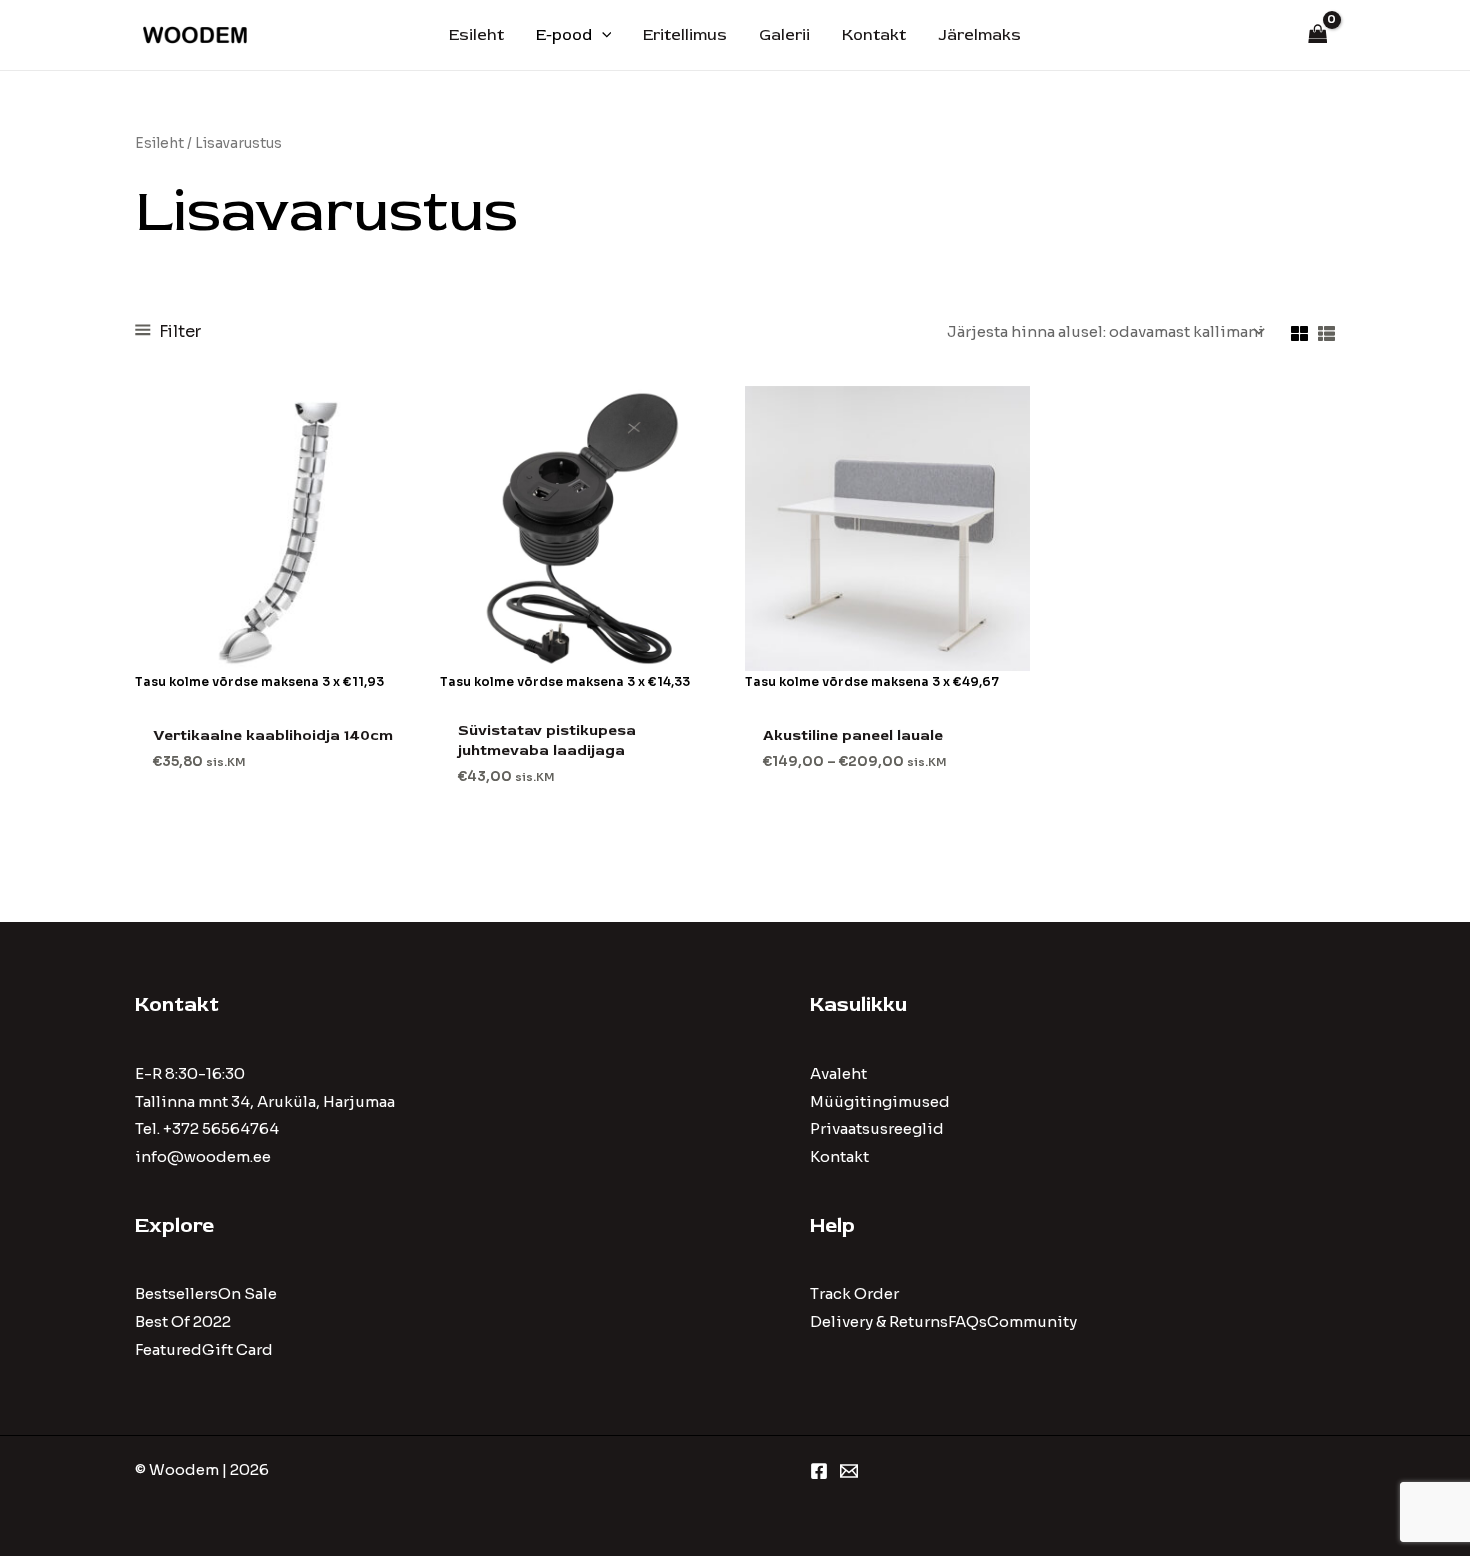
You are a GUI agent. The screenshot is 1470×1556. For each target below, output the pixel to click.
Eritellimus (685, 35)
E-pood (564, 35)
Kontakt (874, 35)
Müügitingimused (880, 1101)
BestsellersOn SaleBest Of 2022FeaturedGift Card (206, 1321)
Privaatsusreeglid (877, 1128)
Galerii (784, 35)
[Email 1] (849, 1471)
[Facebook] (819, 1471)
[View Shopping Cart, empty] (1318, 35)
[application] (602, 35)
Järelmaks (979, 35)
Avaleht (838, 1073)
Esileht (476, 35)
